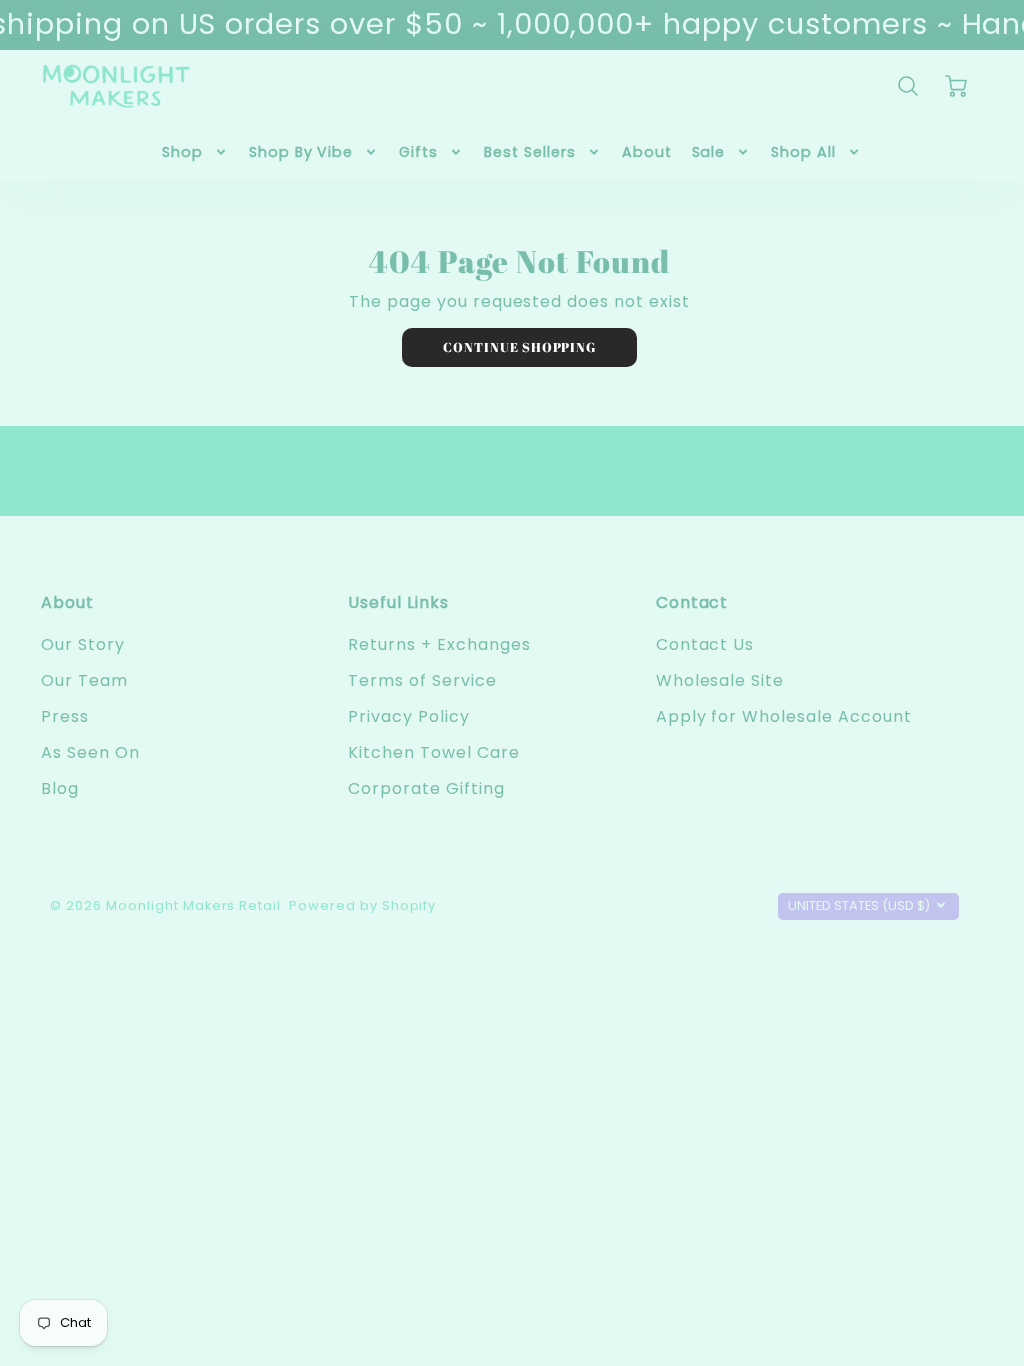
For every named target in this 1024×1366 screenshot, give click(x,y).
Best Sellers (530, 152)
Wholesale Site (720, 680)
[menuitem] (195, 152)
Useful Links (398, 602)
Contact (692, 602)
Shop (182, 152)
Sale (709, 152)
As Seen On (90, 752)
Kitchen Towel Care (433, 752)
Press (65, 716)
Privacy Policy (408, 716)
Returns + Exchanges (439, 644)
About (647, 152)
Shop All (803, 152)
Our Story (83, 644)
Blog (60, 788)
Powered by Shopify (362, 905)
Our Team (84, 680)
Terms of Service (422, 680)
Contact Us (705, 644)
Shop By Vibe (301, 152)
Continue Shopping (519, 347)
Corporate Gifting (426, 788)
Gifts (418, 152)
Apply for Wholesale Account (784, 716)
